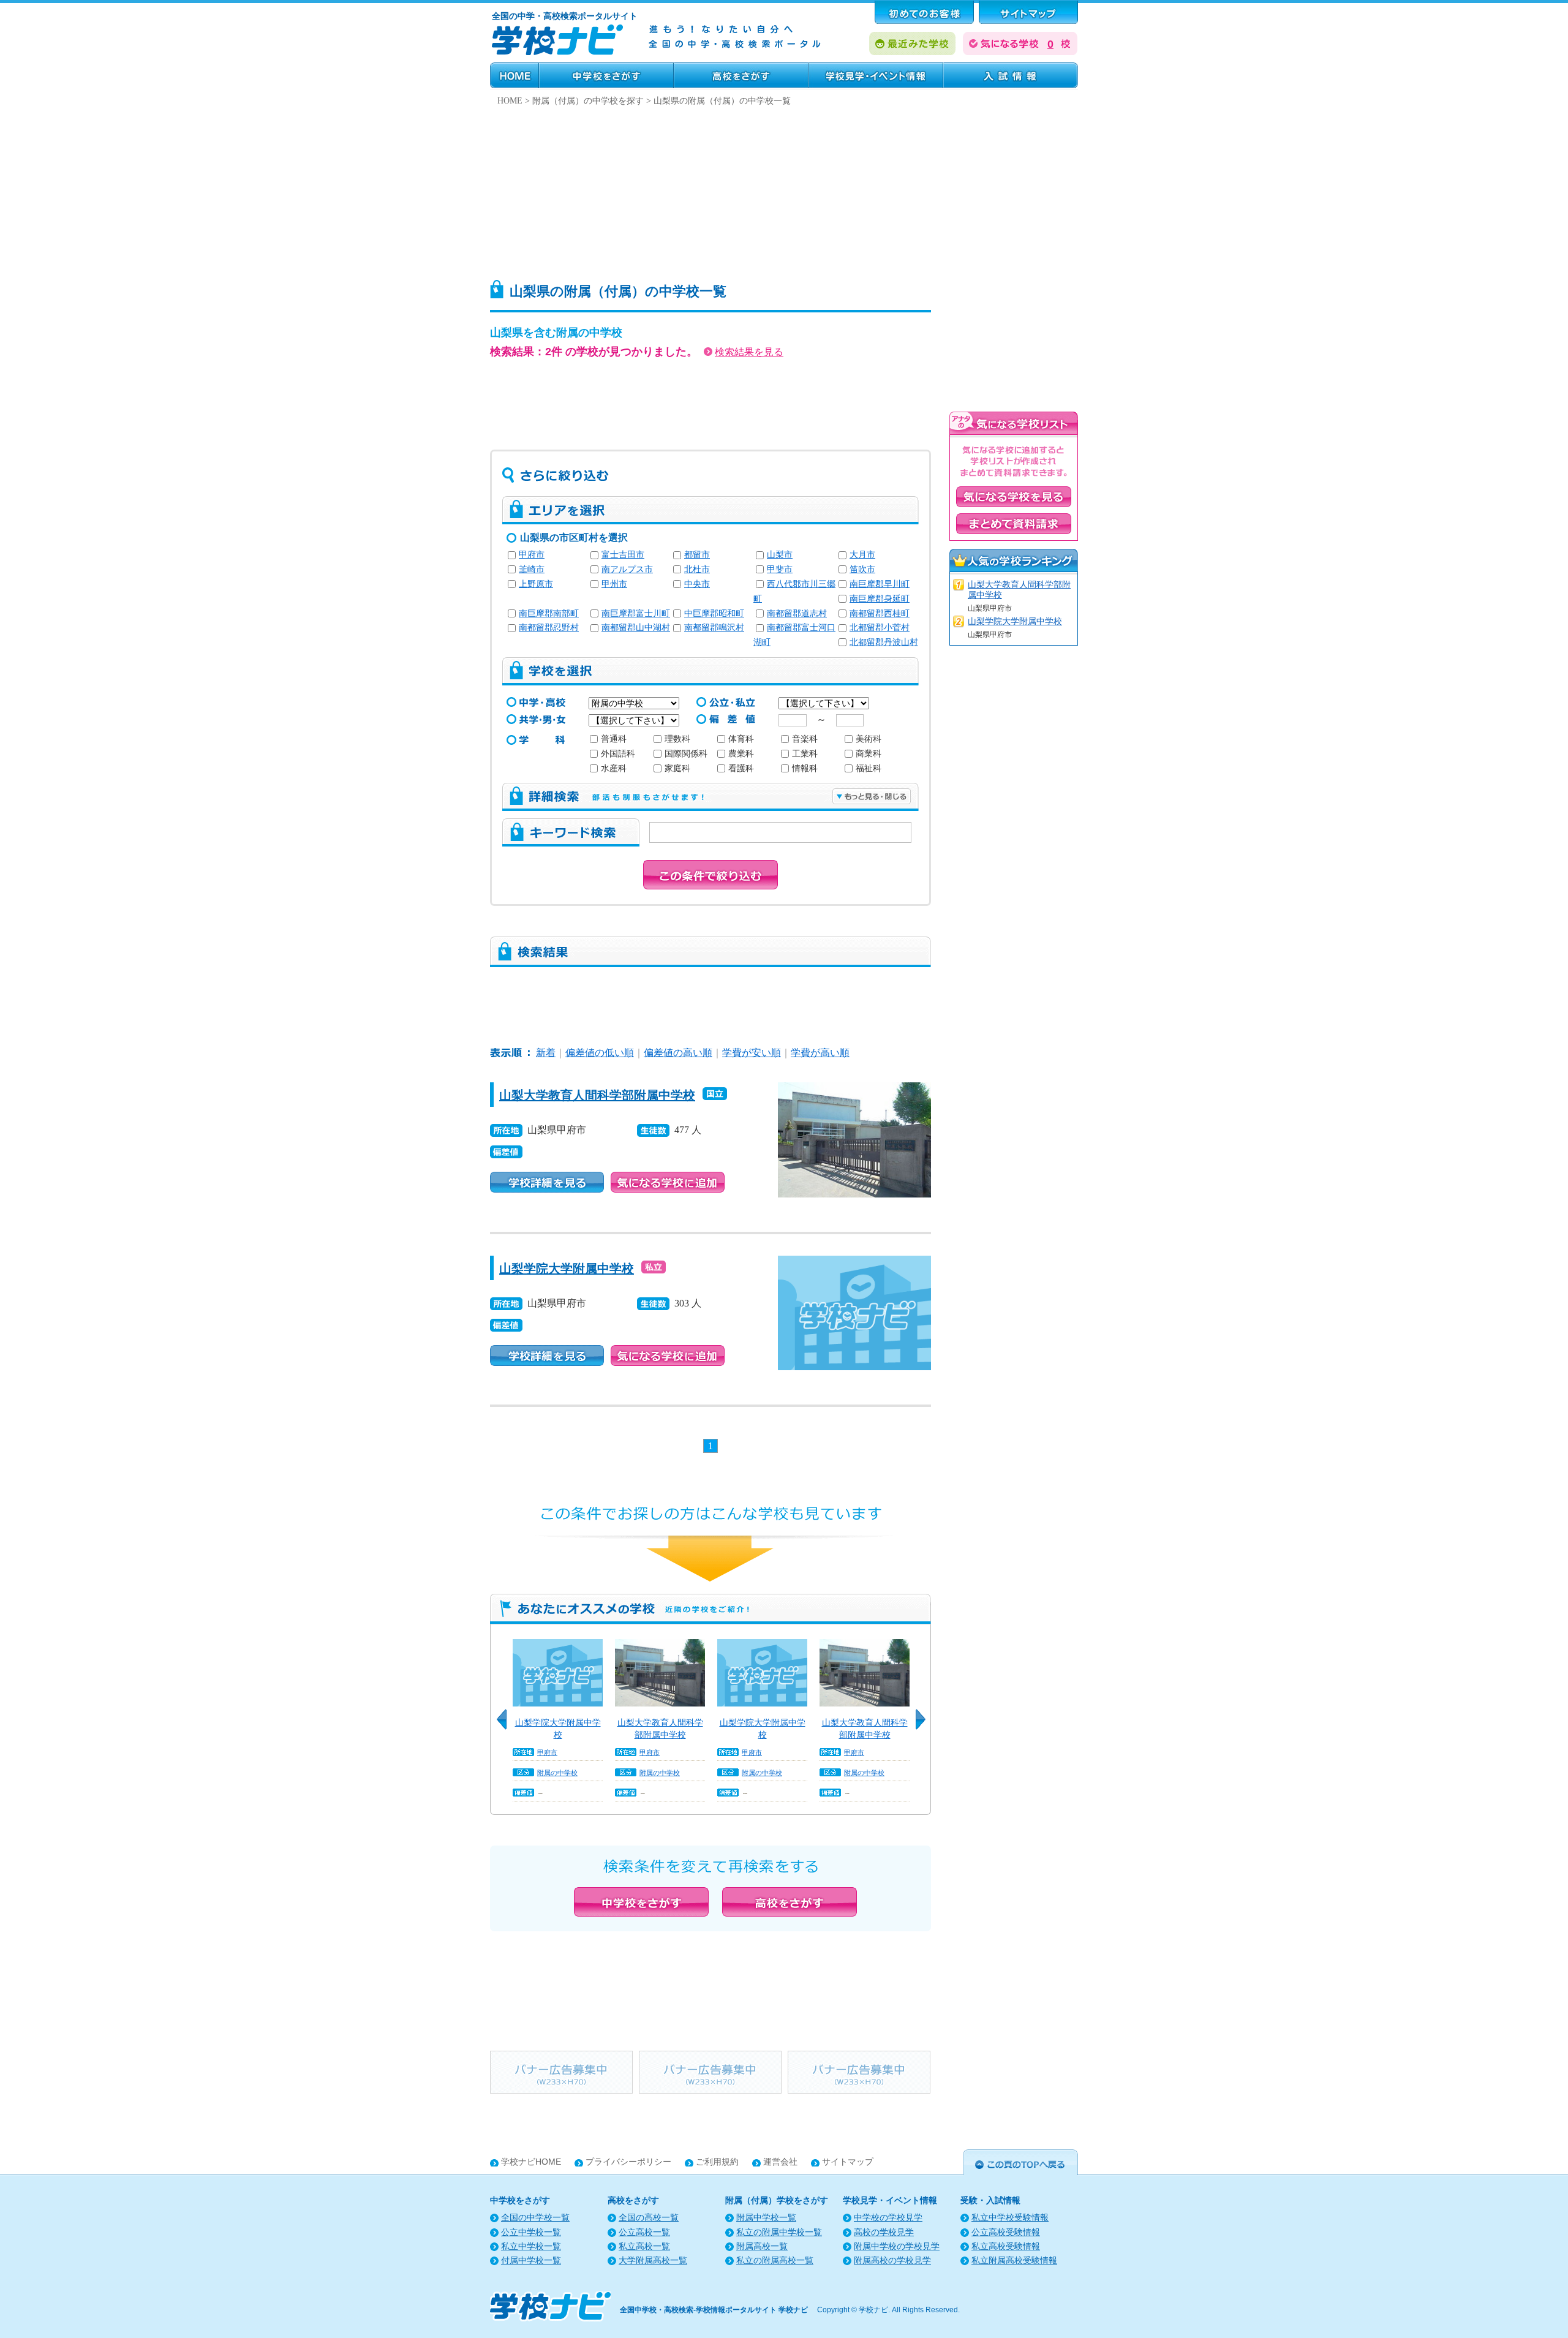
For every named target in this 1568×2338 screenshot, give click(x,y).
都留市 (697, 555)
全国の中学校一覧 (535, 2218)
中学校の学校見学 (888, 2218)
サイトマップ (848, 2162)
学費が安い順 (752, 1053)
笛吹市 (862, 569)
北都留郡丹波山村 (884, 642)
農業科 (741, 754)
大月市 (862, 555)
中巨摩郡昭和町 (714, 613)
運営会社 (780, 2162)
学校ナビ (873, 2310)
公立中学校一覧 (531, 2232)
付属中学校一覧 (531, 2261)
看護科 (741, 768)
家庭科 (677, 768)
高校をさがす (741, 75)
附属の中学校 (557, 1773)
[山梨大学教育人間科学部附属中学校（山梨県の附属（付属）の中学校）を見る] (854, 1091)
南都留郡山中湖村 (636, 628)
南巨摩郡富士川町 (636, 613)
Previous (506, 1726)
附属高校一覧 (762, 2246)
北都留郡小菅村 (880, 628)
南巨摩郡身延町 (880, 599)
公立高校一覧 (644, 2232)
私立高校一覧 (644, 2246)
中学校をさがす (606, 75)
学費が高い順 (820, 1053)
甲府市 (532, 555)
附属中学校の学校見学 (897, 2246)
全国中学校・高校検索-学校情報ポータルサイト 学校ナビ (714, 2310)
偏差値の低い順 (600, 1053)
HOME (514, 75)
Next (925, 1726)
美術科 (869, 739)
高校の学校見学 (884, 2232)
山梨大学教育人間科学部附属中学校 (597, 1095)
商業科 (869, 754)
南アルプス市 (627, 569)
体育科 (741, 739)
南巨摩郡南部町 (549, 613)
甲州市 (614, 584)
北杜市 (697, 569)
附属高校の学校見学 (892, 2261)
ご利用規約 (717, 2162)
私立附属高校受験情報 (1014, 2261)
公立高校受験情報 (1006, 2232)
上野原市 (536, 584)
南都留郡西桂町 (880, 613)
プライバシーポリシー (628, 2162)
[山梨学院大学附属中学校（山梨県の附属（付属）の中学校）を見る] (854, 1264)
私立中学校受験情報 (1010, 2218)
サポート (1028, 12)
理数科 (677, 739)
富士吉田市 (623, 555)
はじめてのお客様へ (924, 12)
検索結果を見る (749, 352)
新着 (546, 1053)
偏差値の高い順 (678, 1053)
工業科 (805, 754)
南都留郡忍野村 (549, 628)
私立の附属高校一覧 (775, 2261)
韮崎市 (532, 569)
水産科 (614, 768)
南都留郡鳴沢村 (714, 628)
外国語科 (618, 754)
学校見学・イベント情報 (876, 75)
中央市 (697, 584)
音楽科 (805, 739)
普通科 (614, 739)
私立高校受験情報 (1006, 2246)
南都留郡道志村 (797, 613)
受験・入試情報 (1011, 75)
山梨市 (780, 555)
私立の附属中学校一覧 (779, 2232)
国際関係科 (686, 754)
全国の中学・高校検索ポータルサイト (565, 16)
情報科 (805, 768)
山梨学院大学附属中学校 (567, 1269)
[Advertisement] (784, 190)
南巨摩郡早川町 (880, 584)
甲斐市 (780, 569)
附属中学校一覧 (766, 2218)
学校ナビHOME (531, 2162)
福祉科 (869, 768)
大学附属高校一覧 (653, 2261)
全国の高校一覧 (649, 2218)
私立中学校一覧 (531, 2246)
